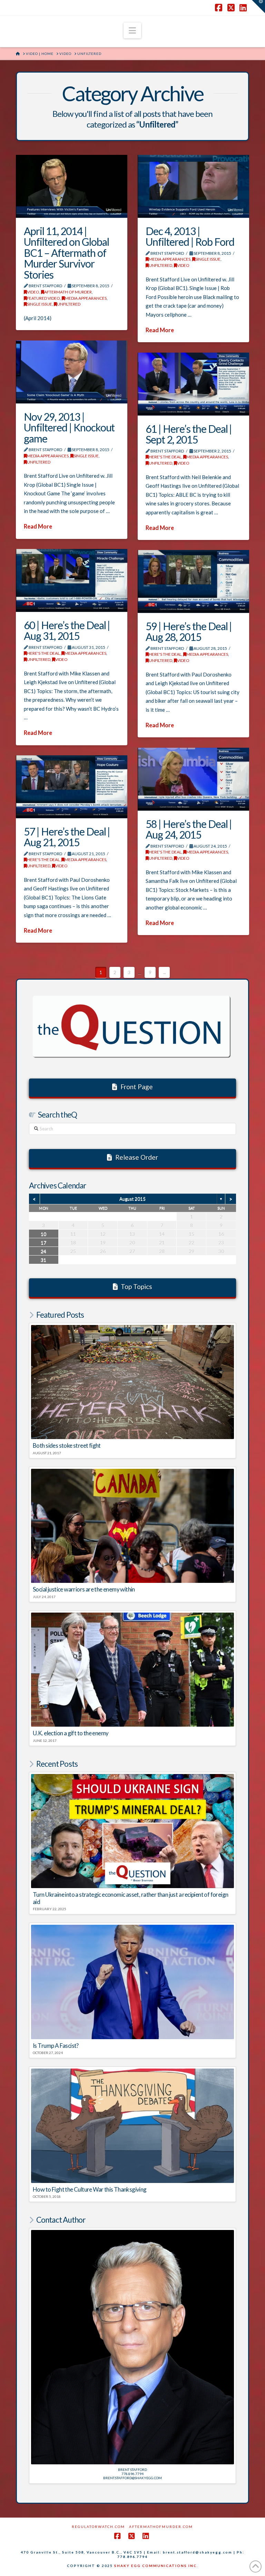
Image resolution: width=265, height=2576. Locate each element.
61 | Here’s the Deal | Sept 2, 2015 (189, 434)
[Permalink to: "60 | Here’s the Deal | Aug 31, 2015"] (72, 580)
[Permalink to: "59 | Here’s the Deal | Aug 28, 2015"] (193, 581)
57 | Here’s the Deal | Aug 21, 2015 (67, 837)
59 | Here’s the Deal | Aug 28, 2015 (189, 632)
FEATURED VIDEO (43, 298)
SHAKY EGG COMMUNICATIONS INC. (156, 2566)
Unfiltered (69, 304)
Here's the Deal (165, 457)
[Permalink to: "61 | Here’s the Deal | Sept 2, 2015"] (193, 384)
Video (33, 292)
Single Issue (40, 304)
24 (43, 1251)
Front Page (137, 1087)
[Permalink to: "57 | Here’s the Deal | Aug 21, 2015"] (72, 787)
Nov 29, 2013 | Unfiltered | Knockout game (69, 427)
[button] (132, 30)
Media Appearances (86, 298)
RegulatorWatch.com (98, 2527)
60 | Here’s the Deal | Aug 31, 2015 (67, 631)
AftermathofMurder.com (161, 2527)
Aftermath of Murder (68, 292)
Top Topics (136, 1286)
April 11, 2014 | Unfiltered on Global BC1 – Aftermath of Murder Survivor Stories (66, 253)
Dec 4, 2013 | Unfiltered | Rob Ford (190, 236)
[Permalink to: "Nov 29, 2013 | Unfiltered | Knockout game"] (72, 372)
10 (43, 1234)
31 (43, 1260)
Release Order (137, 1157)
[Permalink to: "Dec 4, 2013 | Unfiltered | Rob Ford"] (193, 186)
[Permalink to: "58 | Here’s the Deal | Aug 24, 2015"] (193, 779)
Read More (160, 330)
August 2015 (132, 1199)
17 (43, 1243)
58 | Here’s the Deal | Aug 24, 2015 (189, 829)
